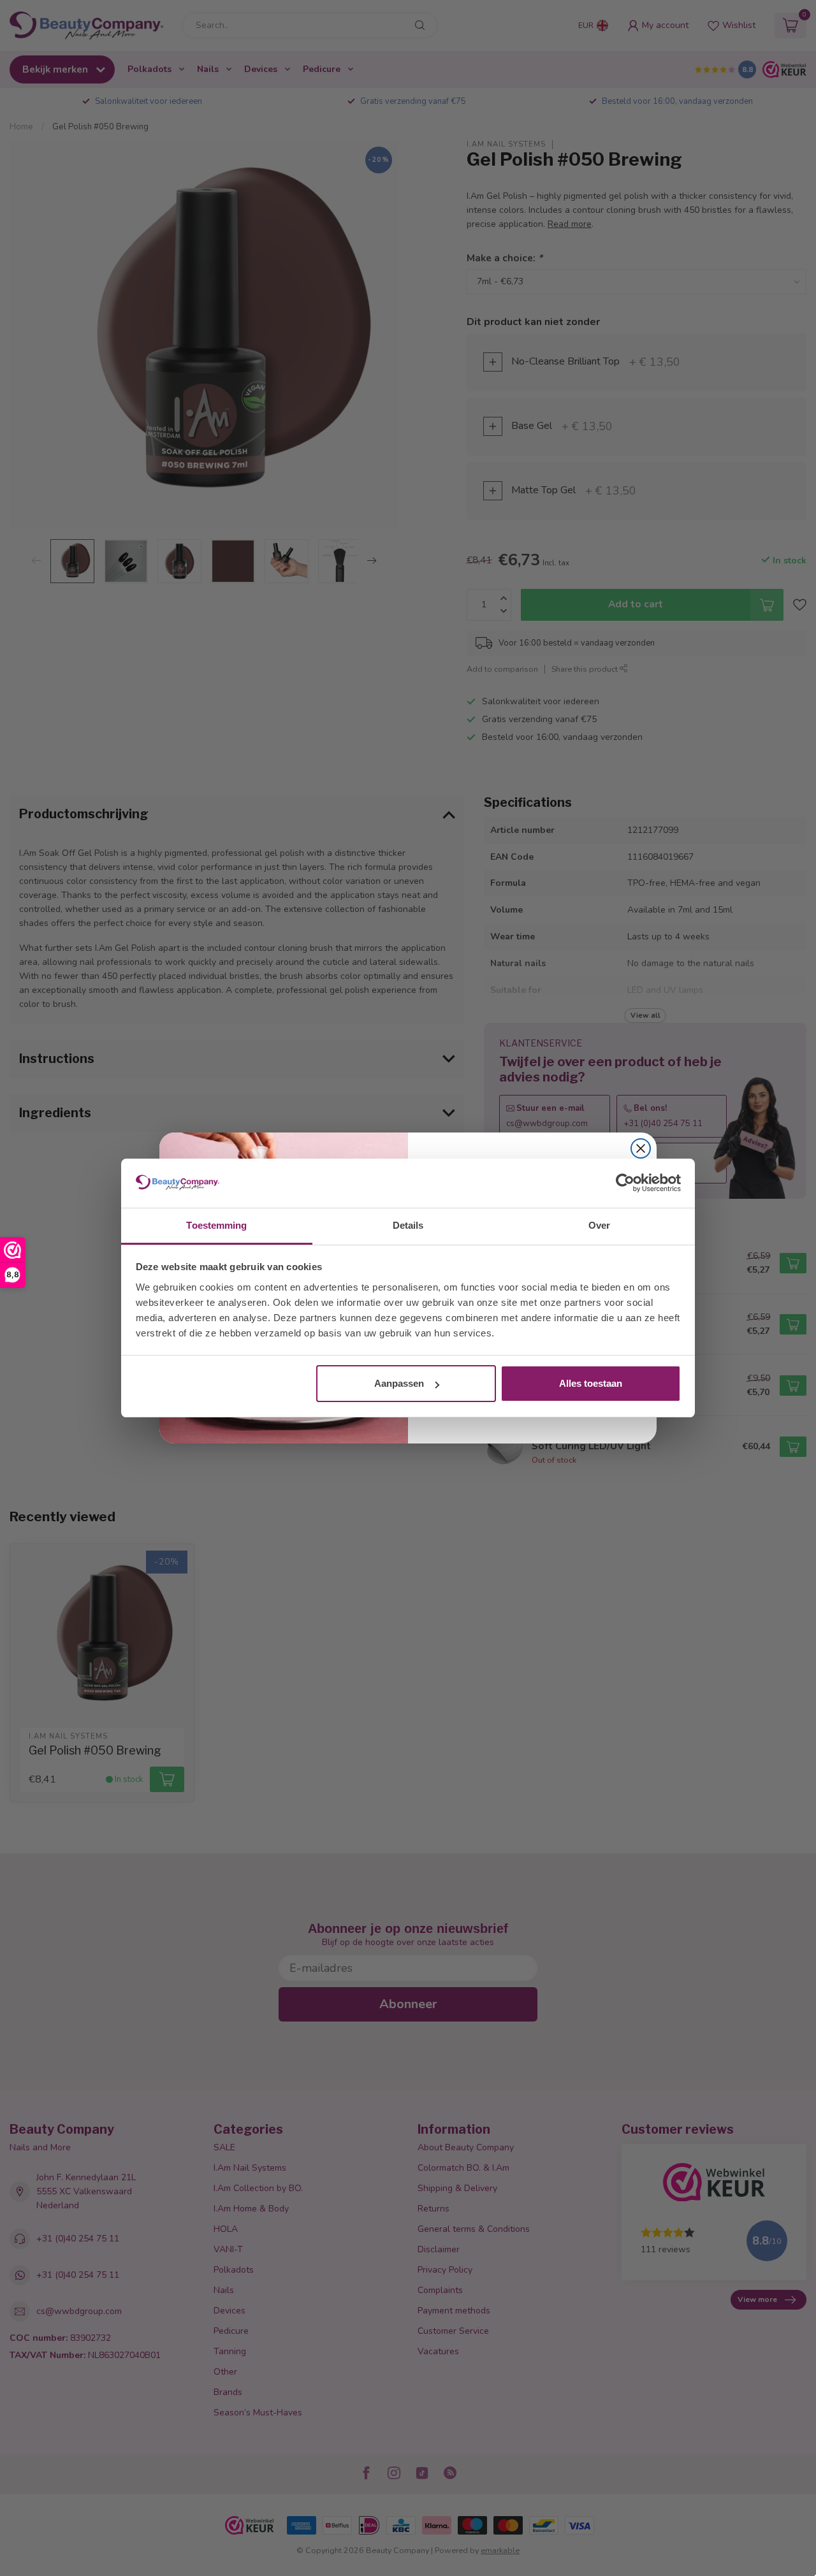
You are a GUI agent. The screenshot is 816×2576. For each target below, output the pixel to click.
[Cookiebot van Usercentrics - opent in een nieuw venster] (625, 1183)
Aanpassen (399, 1383)
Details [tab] (408, 1225)
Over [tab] (599, 1225)
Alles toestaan (591, 1383)
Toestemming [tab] (216, 1225)
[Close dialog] (641, 1148)
